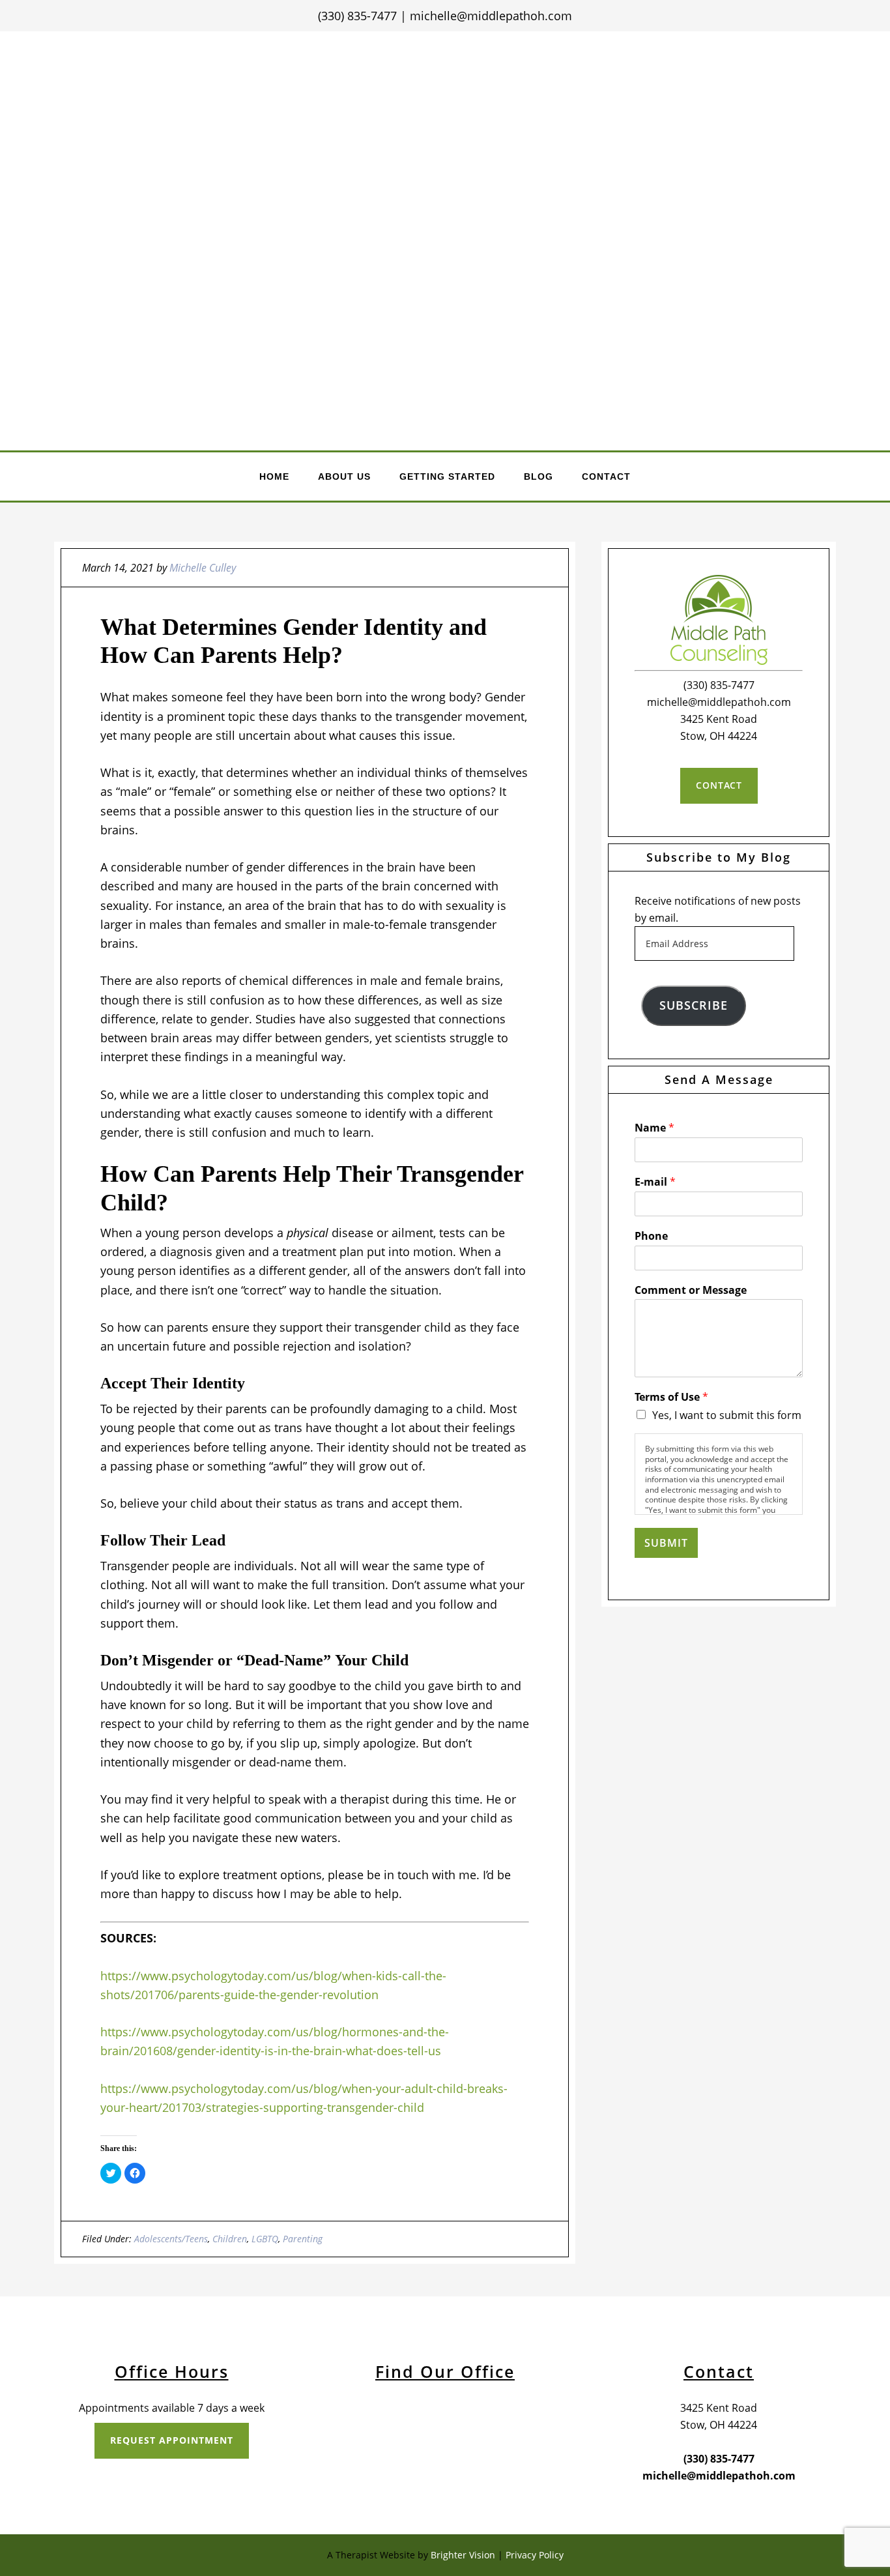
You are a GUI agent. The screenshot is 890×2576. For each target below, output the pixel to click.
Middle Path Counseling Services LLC (446, 160)
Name (654, 1128)
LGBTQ (265, 2239)
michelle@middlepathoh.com (491, 16)
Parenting (303, 2239)
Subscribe (694, 1005)
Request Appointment (172, 2440)
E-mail (655, 1182)
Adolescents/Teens (171, 2239)
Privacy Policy (535, 2555)
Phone (651, 1236)
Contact (719, 785)
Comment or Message (691, 1290)
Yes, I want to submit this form (727, 1415)
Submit (666, 1543)
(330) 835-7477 (357, 16)
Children (230, 2239)
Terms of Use (671, 1397)
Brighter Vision (463, 2555)
